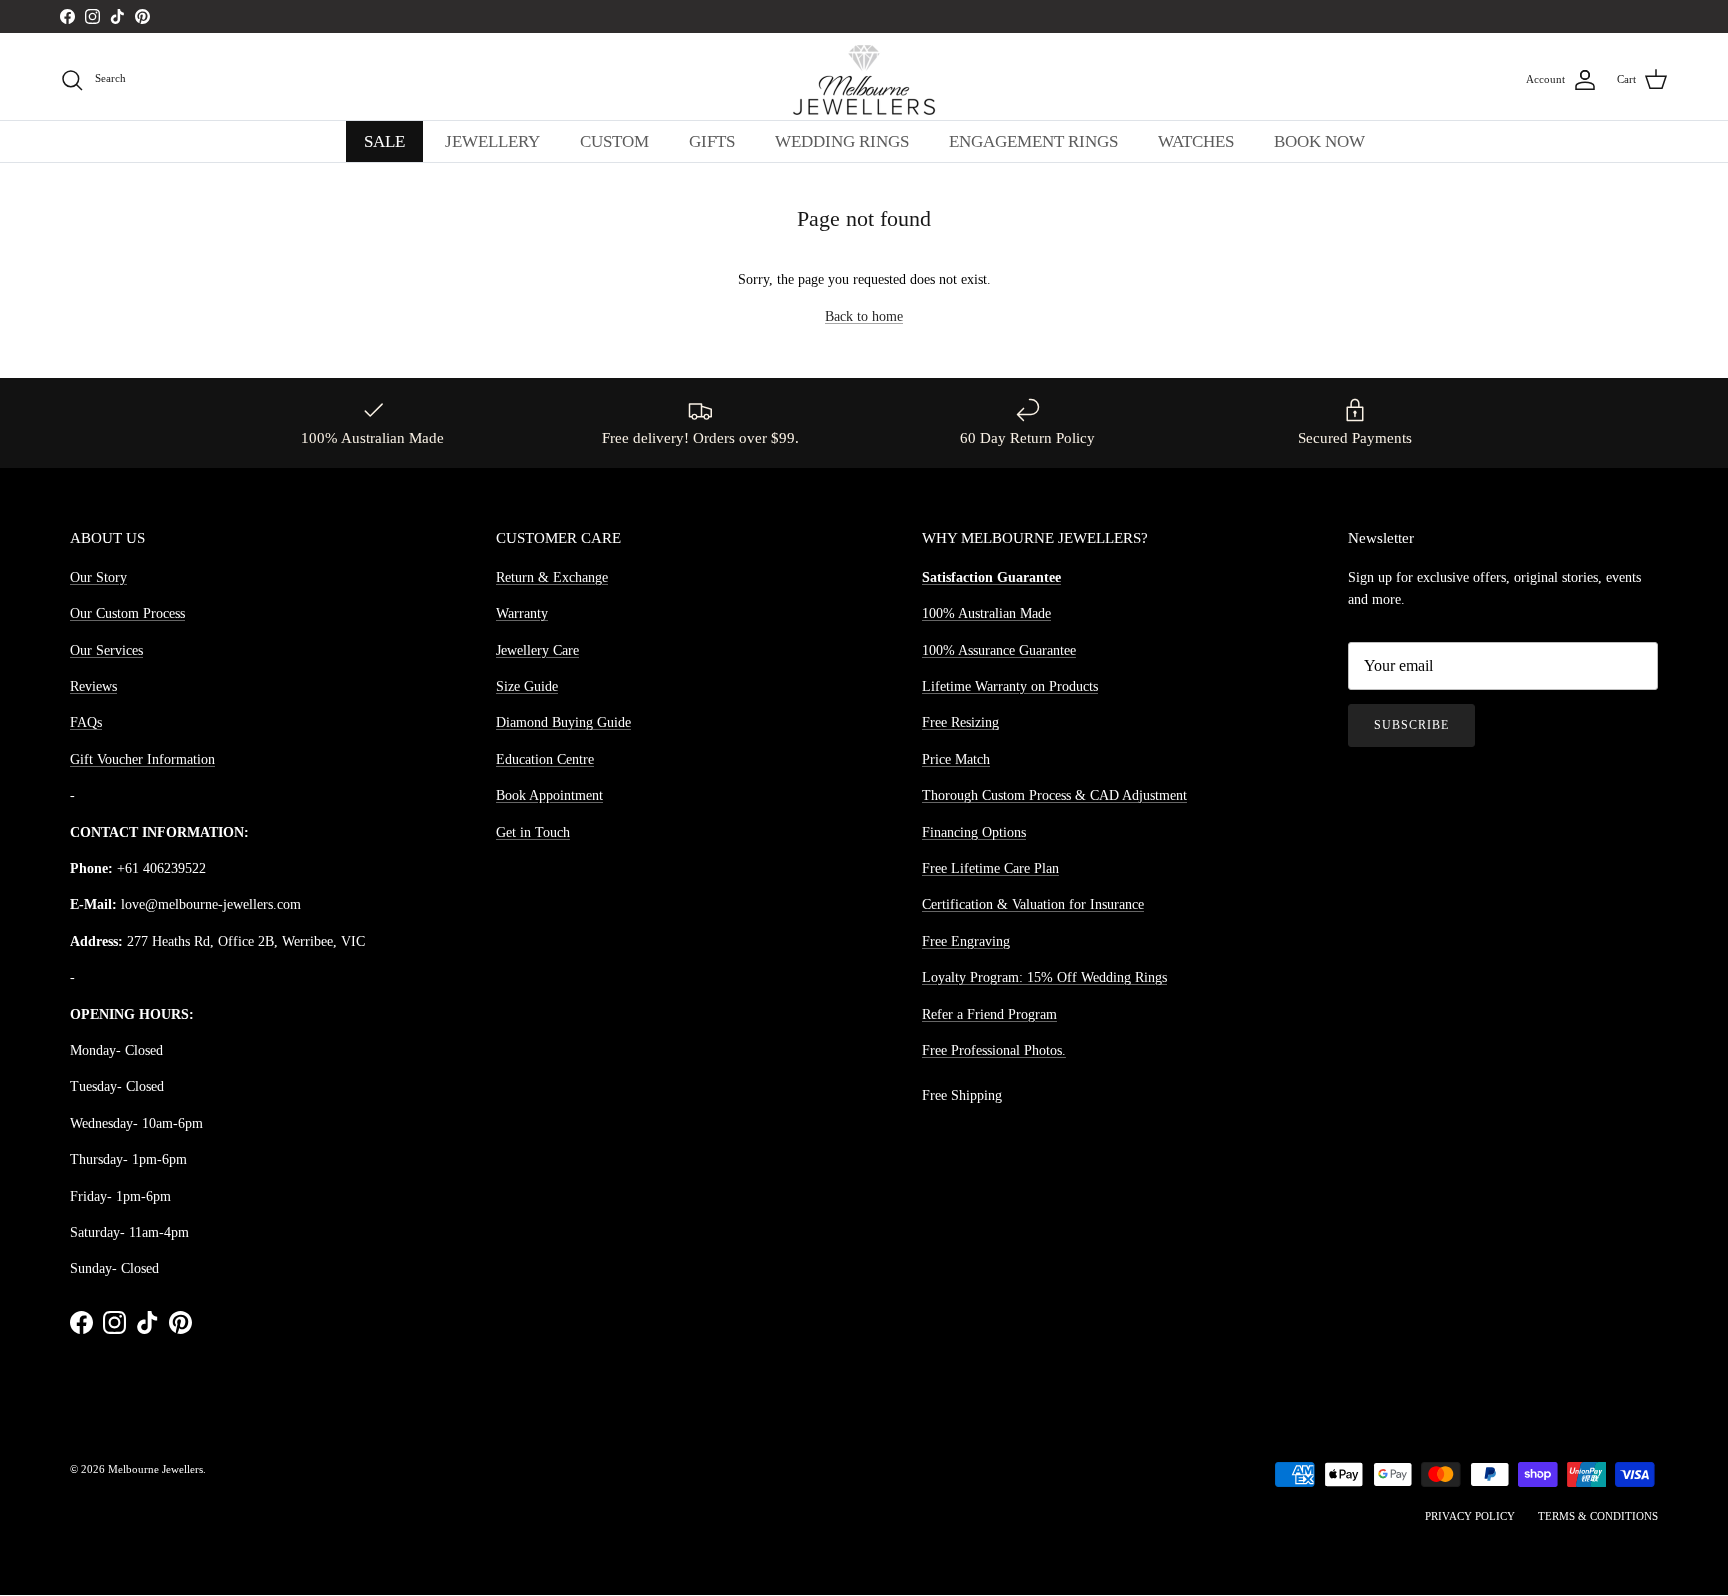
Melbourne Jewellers (155, 1469)
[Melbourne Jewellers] (864, 80)
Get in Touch (533, 832)
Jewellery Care (537, 650)
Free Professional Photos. (994, 1050)
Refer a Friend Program (989, 1014)
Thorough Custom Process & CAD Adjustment (1054, 795)
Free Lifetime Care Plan (990, 868)
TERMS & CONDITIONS (1598, 1516)
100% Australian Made (986, 613)
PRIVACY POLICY (1470, 1516)
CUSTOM (614, 141)
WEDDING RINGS (842, 141)
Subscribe (1411, 725)
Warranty (522, 613)
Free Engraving (966, 941)
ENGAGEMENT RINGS (1033, 141)
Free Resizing (960, 722)
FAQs (86, 722)
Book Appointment (549, 795)
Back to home (864, 316)
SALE (384, 141)
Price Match (956, 759)
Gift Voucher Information (142, 759)
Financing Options (974, 832)
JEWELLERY (492, 141)
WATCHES (1196, 141)
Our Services (106, 650)
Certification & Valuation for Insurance (1033, 904)
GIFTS (712, 141)
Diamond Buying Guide (563, 722)
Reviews (93, 686)
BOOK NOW (1319, 141)
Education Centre (545, 759)
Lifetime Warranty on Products (1010, 686)
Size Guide (527, 686)
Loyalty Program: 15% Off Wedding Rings (1044, 977)
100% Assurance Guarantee (999, 650)
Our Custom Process (127, 613)
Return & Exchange (552, 577)
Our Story (98, 577)
